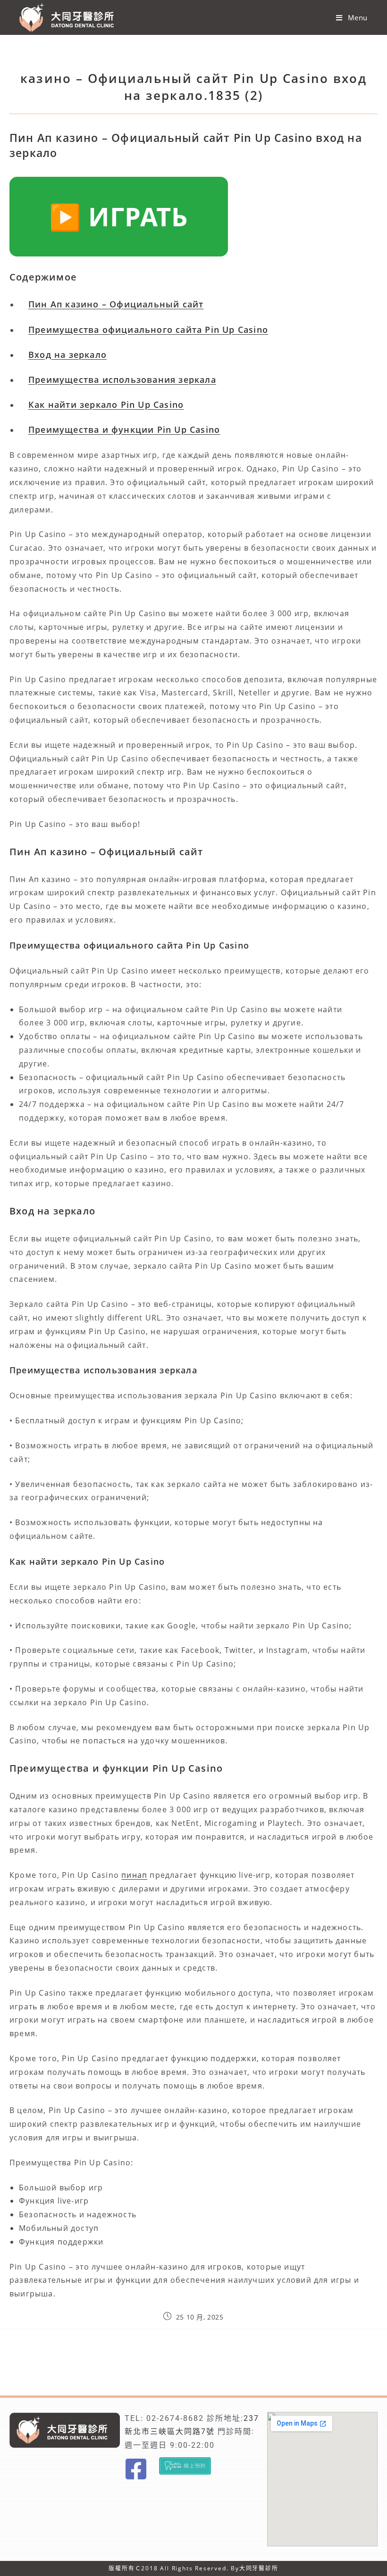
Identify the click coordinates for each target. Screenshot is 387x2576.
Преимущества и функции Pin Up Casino (124, 429)
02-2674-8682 (175, 2418)
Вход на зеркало (67, 355)
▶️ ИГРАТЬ (119, 216)
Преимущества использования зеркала (122, 380)
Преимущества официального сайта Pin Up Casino (148, 330)
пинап (134, 1875)
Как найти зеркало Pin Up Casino (106, 405)
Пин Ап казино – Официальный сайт (116, 304)
